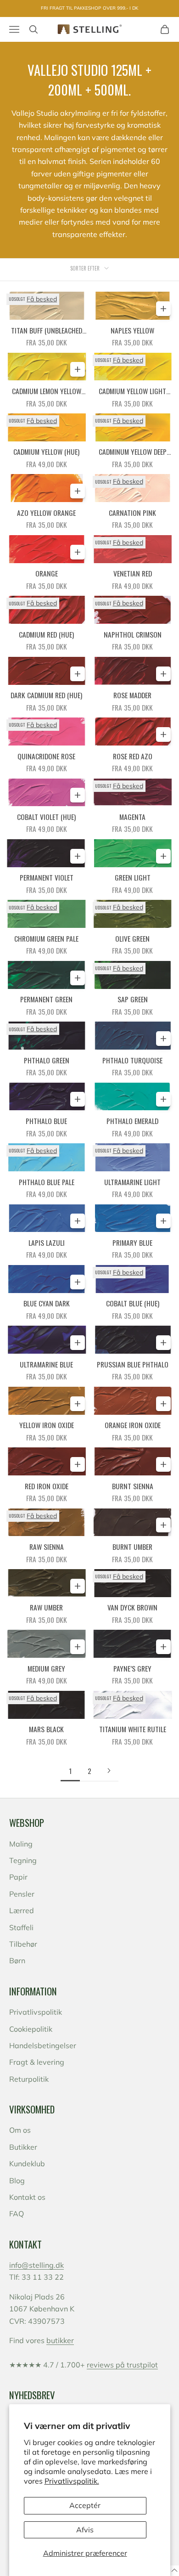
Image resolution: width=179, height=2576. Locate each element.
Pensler (22, 1894)
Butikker (23, 2147)
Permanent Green (46, 999)
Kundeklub (27, 2164)
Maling (21, 1844)
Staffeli (21, 1927)
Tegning (23, 1860)
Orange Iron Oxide (133, 1425)
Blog (17, 2181)
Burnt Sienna (133, 1486)
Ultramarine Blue (46, 1364)
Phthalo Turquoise (132, 1060)
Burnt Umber (132, 1547)
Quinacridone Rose (46, 756)
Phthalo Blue (46, 1121)
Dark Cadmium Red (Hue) (46, 695)
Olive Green (132, 938)
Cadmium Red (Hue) (46, 634)
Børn (17, 1960)
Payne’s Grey (132, 1668)
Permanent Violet (47, 877)
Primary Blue (132, 1243)
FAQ (17, 2214)
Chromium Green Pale (46, 938)
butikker (60, 2340)
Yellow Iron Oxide (47, 1425)
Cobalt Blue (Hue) (133, 1303)
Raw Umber (46, 1607)
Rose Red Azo (133, 756)
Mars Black (46, 1729)
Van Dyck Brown (132, 1607)
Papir (18, 1877)
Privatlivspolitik (36, 2012)
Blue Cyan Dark (47, 1303)
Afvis (85, 2530)
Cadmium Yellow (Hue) (46, 452)
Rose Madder (132, 695)
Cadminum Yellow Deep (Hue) (133, 452)
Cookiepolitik (31, 2029)
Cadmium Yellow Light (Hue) (132, 391)
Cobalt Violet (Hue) (46, 817)
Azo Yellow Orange (46, 513)
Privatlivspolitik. (72, 2481)
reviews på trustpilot (122, 2365)
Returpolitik (29, 2079)
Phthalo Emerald (132, 1121)
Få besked (42, 299)
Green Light (133, 877)
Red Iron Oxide (47, 1486)
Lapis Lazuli (47, 1243)
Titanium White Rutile (133, 1729)
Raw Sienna (47, 1547)
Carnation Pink (132, 513)
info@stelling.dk (36, 2265)
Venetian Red (133, 573)
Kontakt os (27, 2197)
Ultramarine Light (132, 1182)
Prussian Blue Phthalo (133, 1364)
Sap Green (133, 999)
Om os (20, 2130)
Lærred (22, 1910)
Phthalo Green (47, 1060)
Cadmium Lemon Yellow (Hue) (47, 391)
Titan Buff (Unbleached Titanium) (47, 331)
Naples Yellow (132, 330)
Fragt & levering (37, 2062)
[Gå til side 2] (109, 1771)
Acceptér (85, 2505)
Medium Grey (46, 1668)
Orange (47, 573)
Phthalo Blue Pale (47, 1182)
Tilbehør (23, 1944)
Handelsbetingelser (43, 2045)
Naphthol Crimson (133, 634)
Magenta (132, 817)
